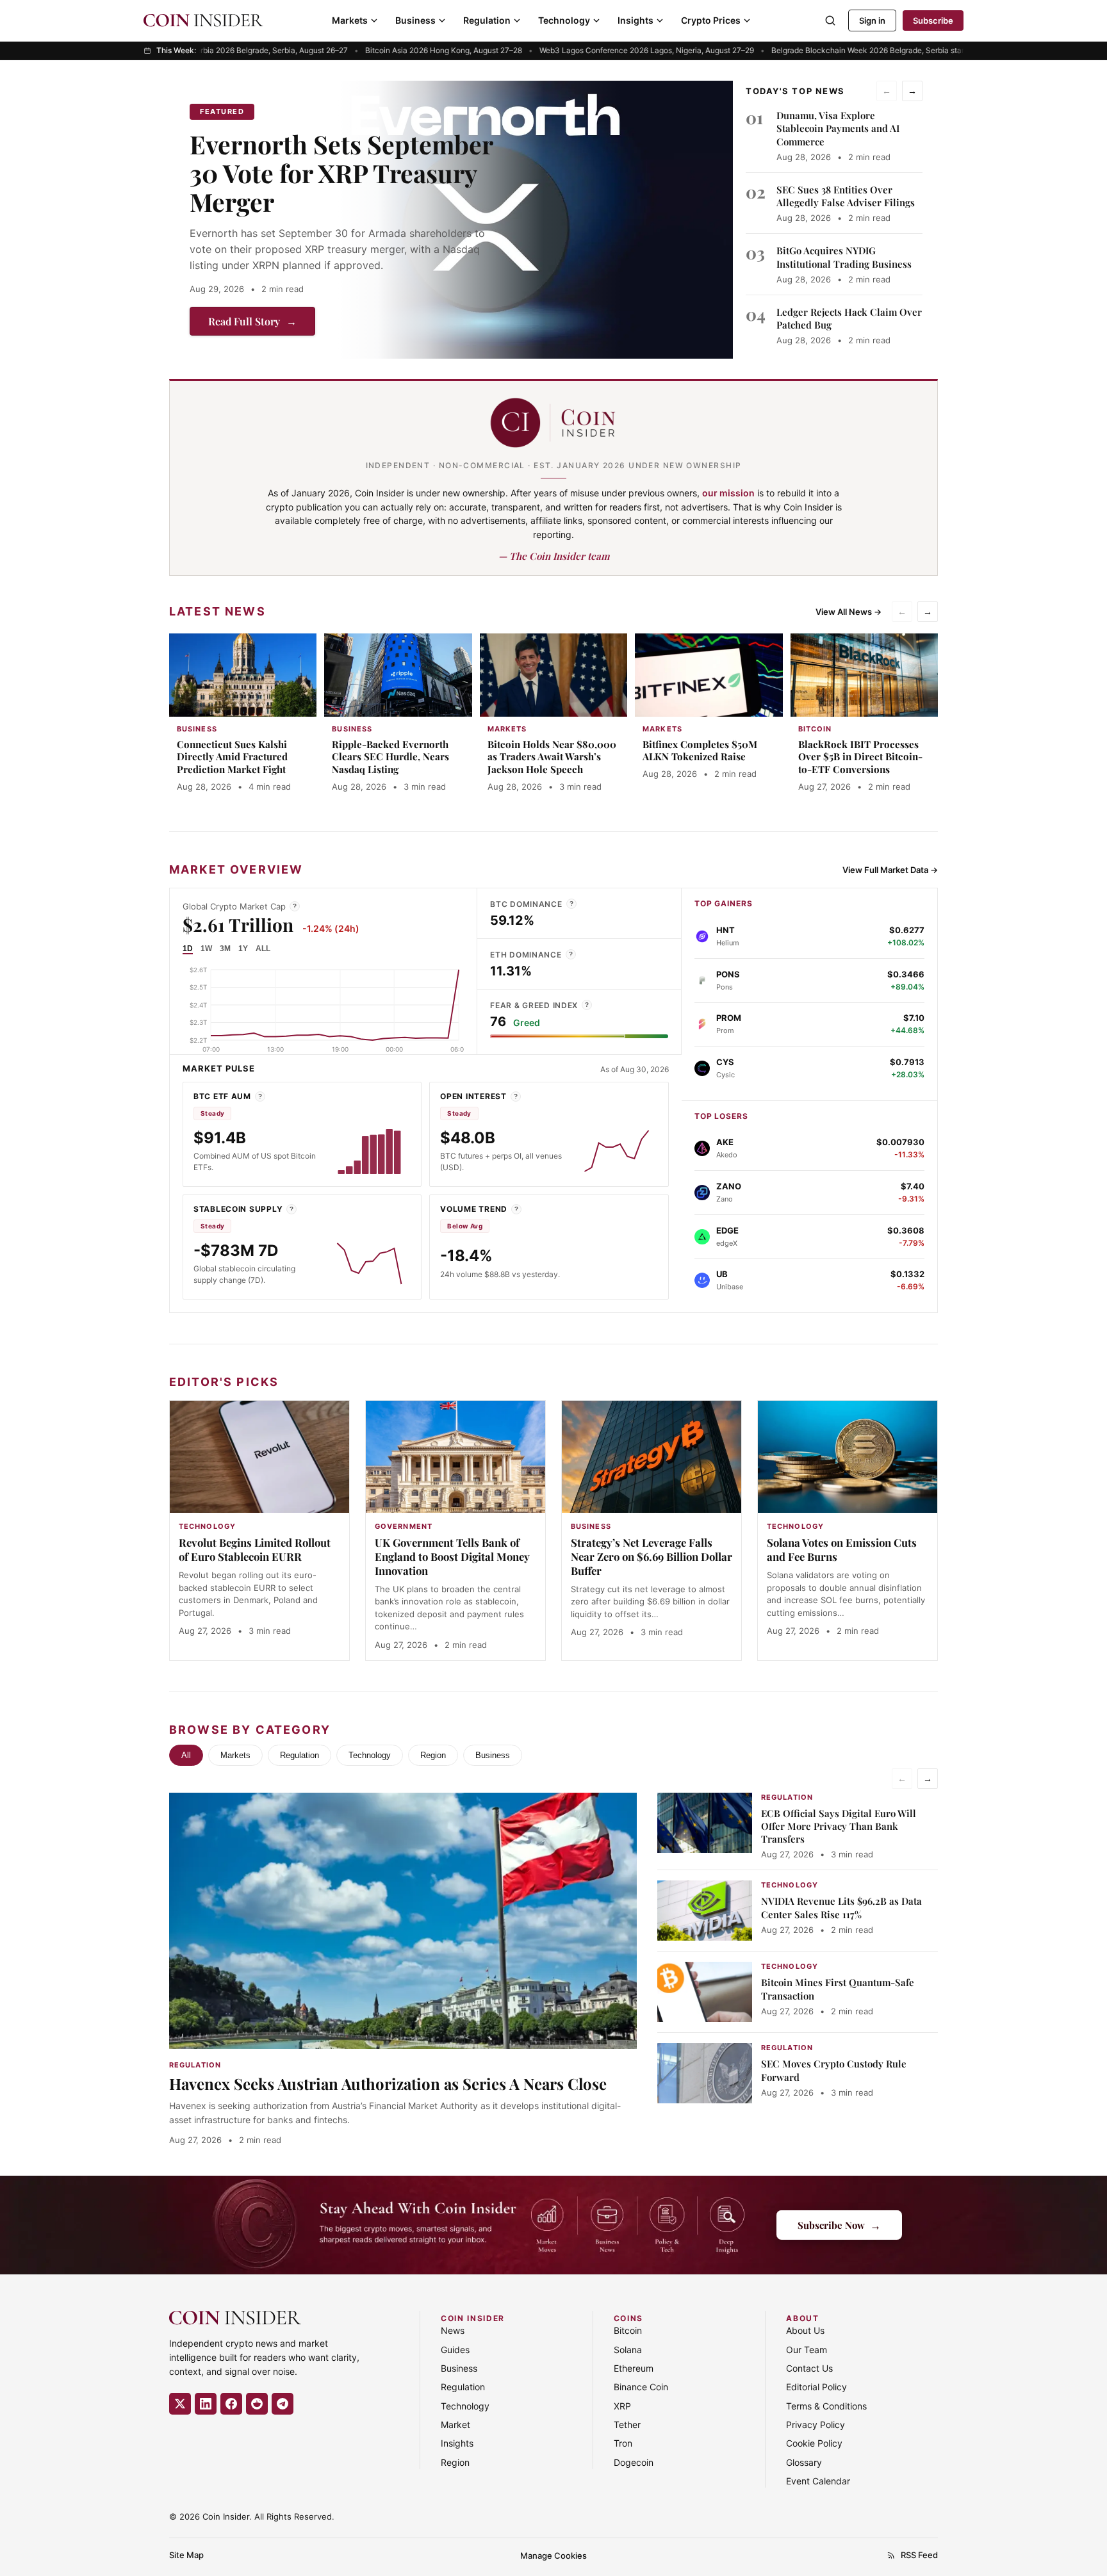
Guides (455, 2350)
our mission (728, 493)
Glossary (804, 2462)
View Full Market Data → (890, 870)
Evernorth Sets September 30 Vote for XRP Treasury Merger (341, 173)
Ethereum (634, 2368)
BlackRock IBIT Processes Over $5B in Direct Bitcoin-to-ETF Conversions (860, 757)
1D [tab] (188, 949)
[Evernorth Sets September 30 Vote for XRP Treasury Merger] (536, 220)
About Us (805, 2330)
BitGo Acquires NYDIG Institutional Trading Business (844, 257)
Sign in (872, 20)
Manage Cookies (553, 2556)
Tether (627, 2425)
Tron (623, 2443)
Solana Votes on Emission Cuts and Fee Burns (842, 1549)
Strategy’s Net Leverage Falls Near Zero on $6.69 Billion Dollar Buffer (652, 1556)
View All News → (849, 612)
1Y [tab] (243, 949)
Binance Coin (641, 2387)
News (453, 2330)
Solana (628, 2350)
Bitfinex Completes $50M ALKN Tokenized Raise (700, 751)
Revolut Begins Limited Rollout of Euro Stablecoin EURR (255, 1549)
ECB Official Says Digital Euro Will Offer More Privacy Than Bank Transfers (839, 1826)
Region (433, 1755)
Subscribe (933, 20)
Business (415, 20)
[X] (180, 2404)
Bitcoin (628, 2330)
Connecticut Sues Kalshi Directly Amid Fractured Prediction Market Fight (232, 757)
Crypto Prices (711, 20)
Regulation (487, 20)
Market (455, 2425)
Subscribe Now (839, 2225)
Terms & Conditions (826, 2406)
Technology (564, 20)
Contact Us (809, 2368)
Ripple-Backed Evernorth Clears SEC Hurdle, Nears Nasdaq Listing (390, 757)
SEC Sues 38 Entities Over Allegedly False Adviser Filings (846, 196)
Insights (635, 20)
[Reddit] (257, 2404)
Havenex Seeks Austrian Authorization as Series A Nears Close (388, 2083)
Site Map (186, 2555)
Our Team (807, 2350)
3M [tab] (225, 949)
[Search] (830, 20)
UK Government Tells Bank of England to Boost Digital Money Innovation (452, 1556)
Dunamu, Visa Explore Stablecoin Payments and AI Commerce (838, 128)
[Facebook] (231, 2404)
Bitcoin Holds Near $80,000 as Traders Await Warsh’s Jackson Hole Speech (552, 757)
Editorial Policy (816, 2387)
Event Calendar (818, 2481)
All (186, 1755)
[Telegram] (283, 2404)
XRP (622, 2406)
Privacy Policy (816, 2425)
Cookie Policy (814, 2443)
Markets (350, 20)
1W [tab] (206, 949)
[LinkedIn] (206, 2404)
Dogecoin (634, 2462)
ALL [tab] (263, 949)
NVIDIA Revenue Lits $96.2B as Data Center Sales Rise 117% (841, 1907)
